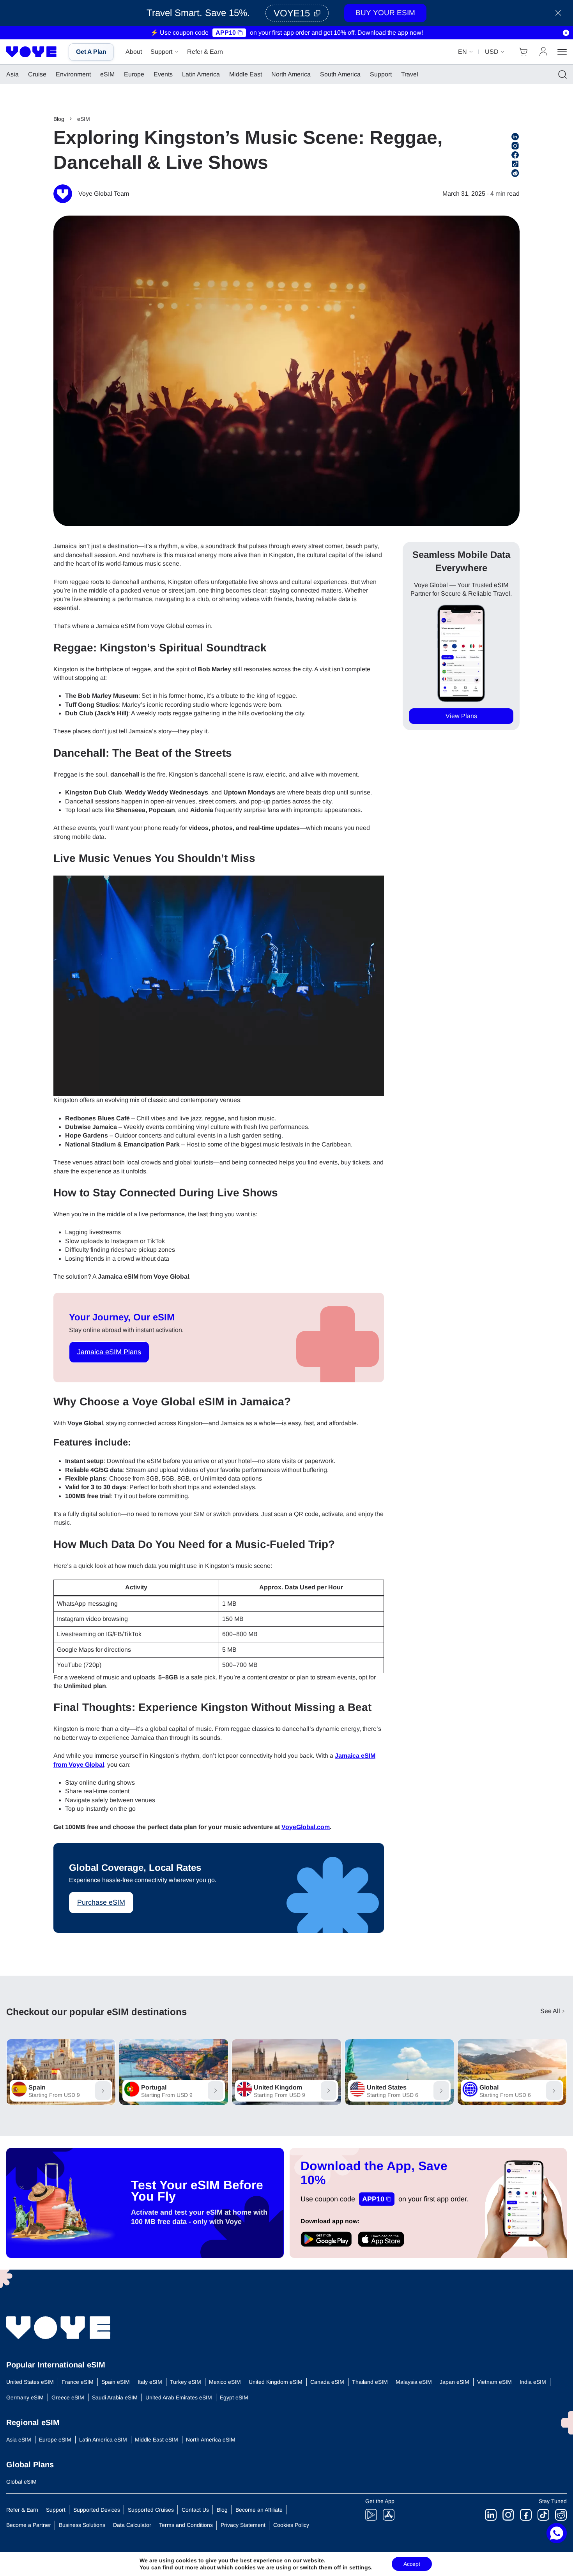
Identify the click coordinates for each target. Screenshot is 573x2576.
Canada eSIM (327, 2382)
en (462, 52)
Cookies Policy (291, 2525)
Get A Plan (91, 52)
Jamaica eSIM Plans (109, 1352)
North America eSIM (211, 2440)
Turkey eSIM (186, 2382)
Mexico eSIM (225, 2382)
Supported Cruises (151, 2510)
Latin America (201, 74)
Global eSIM (21, 2482)
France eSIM (78, 2382)
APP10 (226, 33)
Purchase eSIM (101, 1902)
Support (161, 52)
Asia (12, 74)
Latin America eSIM (103, 2440)
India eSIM (533, 2382)
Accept (412, 2564)
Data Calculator (132, 2525)
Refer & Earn (205, 52)
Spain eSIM (116, 2382)
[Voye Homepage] (32, 52)
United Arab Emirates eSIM (179, 2397)
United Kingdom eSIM (276, 2382)
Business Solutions (82, 2525)
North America (291, 74)
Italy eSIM (150, 2382)
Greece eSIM (68, 2397)
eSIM (107, 74)
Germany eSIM (25, 2397)
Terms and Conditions (186, 2525)
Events (163, 74)
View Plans (461, 716)
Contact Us (195, 2510)
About (134, 52)
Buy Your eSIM (385, 13)
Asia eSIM (19, 2440)
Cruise (37, 74)
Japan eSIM (455, 2382)
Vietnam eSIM (494, 2382)
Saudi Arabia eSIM (115, 2397)
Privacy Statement (243, 2525)
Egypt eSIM (234, 2397)
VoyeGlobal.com (306, 1827)
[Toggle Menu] (562, 52)
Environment (73, 74)
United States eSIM (30, 2382)
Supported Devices (97, 2510)
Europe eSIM (55, 2440)
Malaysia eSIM (414, 2382)
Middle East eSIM (157, 2440)
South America (340, 74)
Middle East (246, 74)
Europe (134, 74)
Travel (410, 74)
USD (492, 52)
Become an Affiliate (259, 2510)
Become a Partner (29, 2525)
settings (360, 2567)
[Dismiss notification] (566, 33)
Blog (59, 119)
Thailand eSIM (370, 2382)
